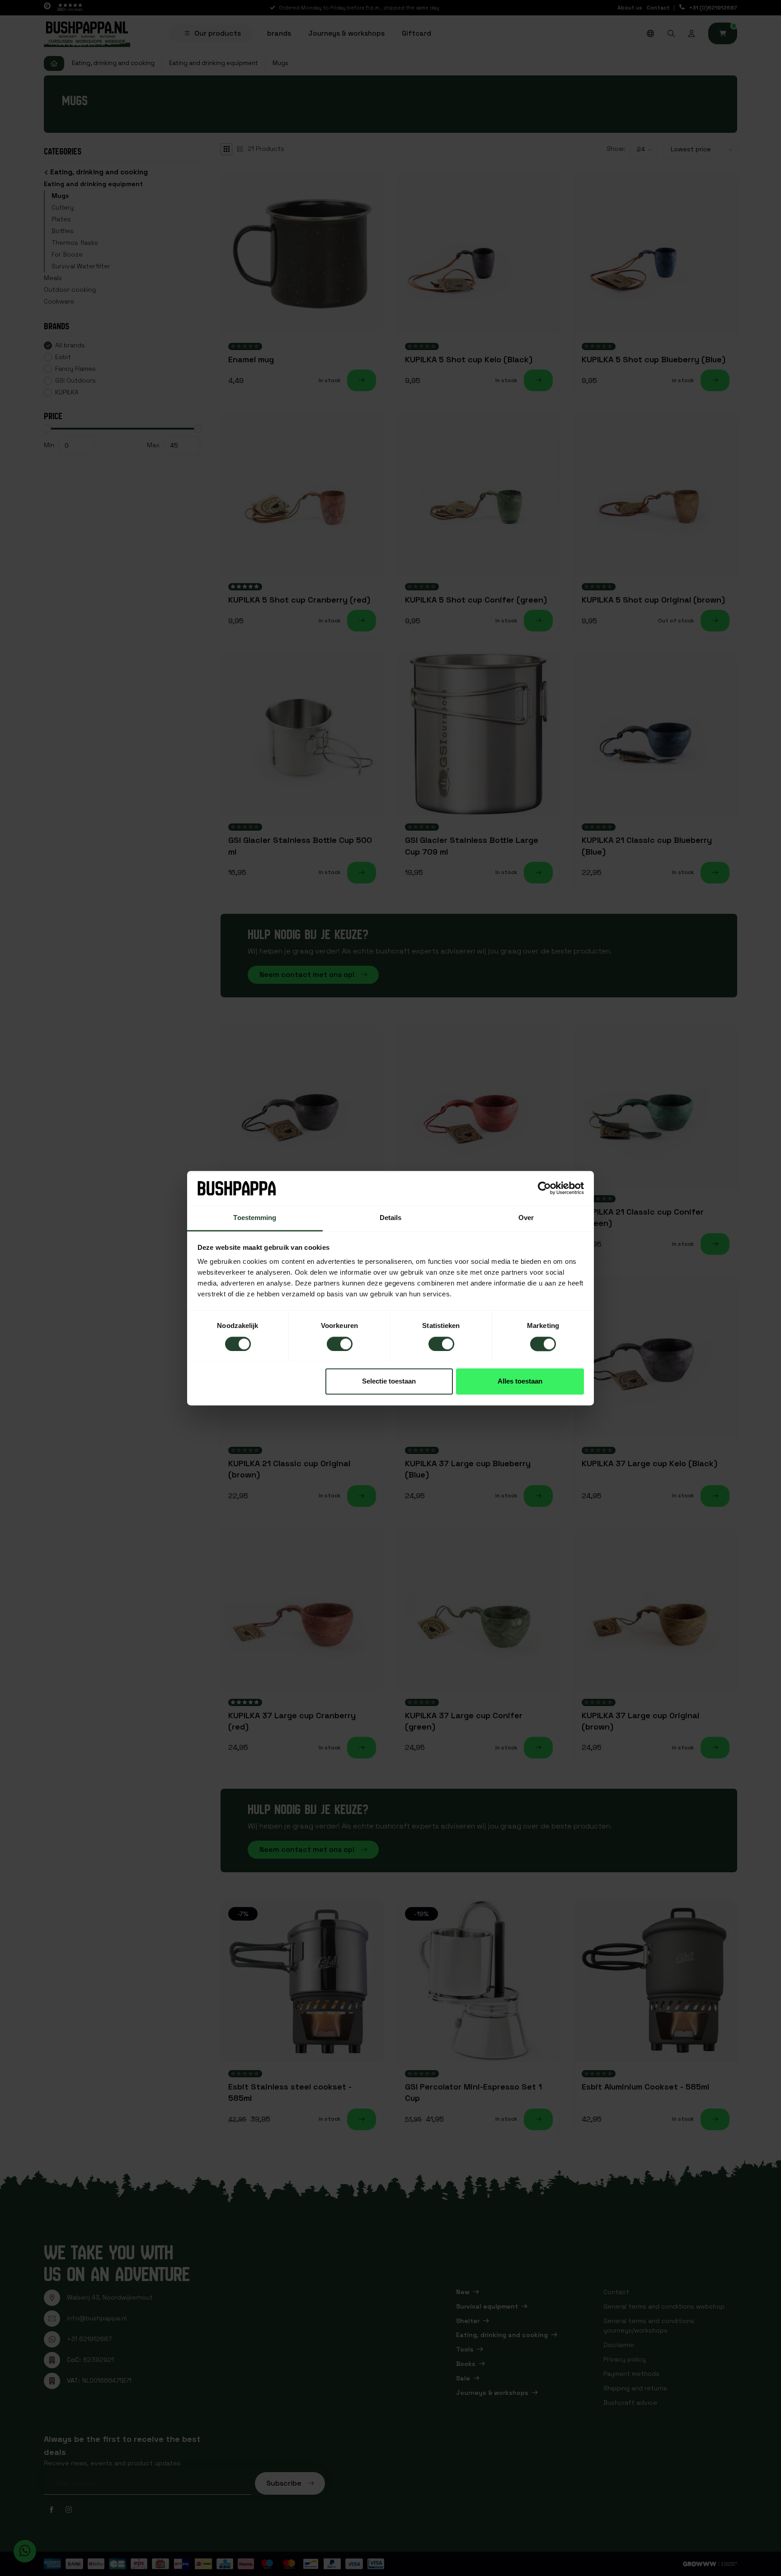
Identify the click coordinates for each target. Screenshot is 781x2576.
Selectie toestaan (389, 1382)
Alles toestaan (520, 1382)
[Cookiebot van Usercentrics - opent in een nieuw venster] (544, 1188)
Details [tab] (391, 1218)
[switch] (340, 1344)
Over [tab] (526, 1218)
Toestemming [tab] (255, 1218)
